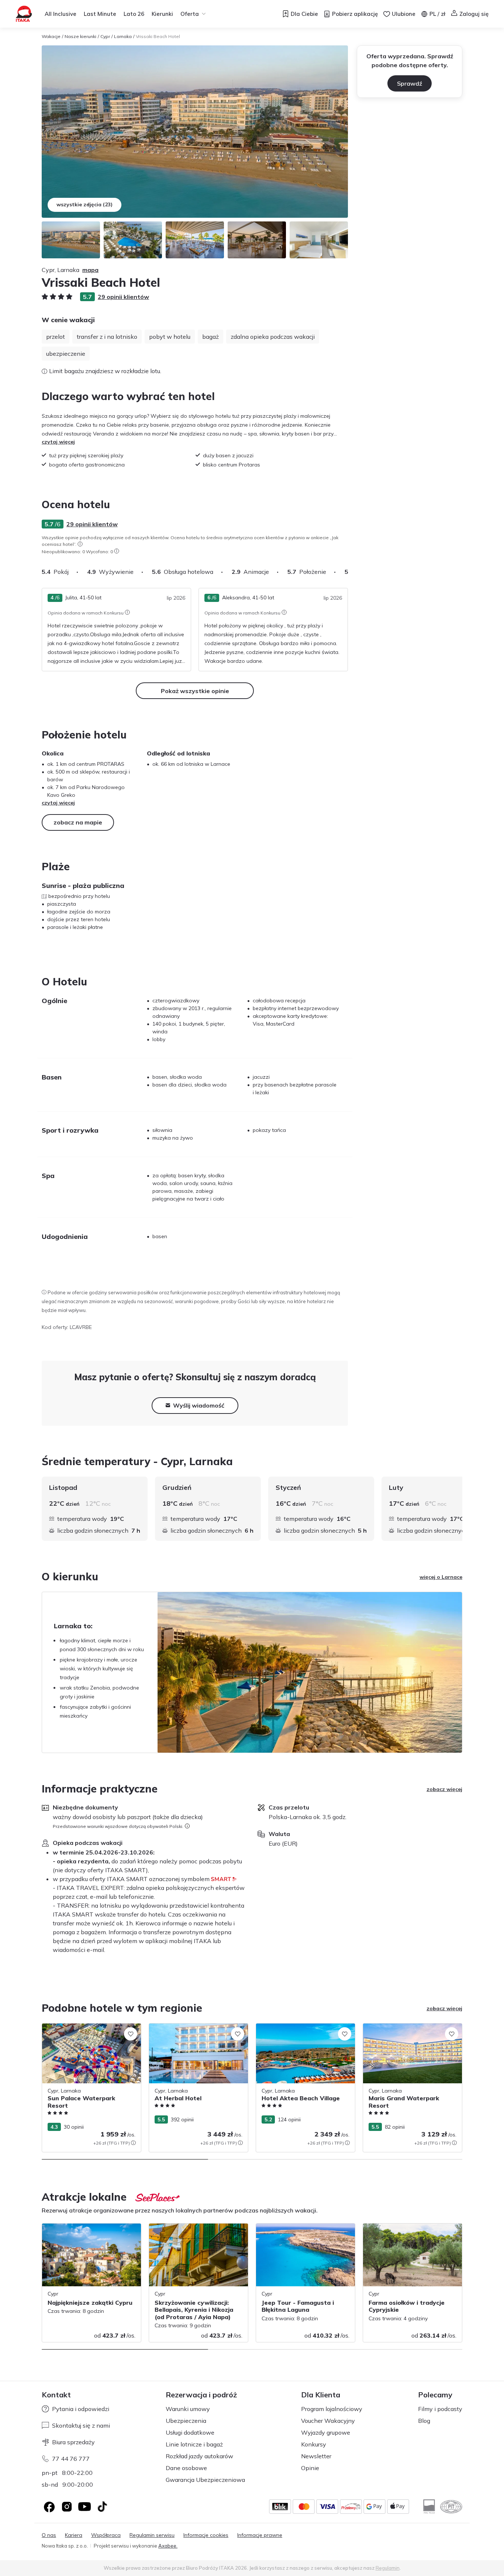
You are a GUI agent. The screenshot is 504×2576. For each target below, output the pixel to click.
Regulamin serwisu (152, 2535)
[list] (80, 544)
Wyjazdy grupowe (326, 2432)
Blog (424, 2421)
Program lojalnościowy (332, 2409)
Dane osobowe (186, 2468)
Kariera (74, 2535)
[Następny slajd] (348, 572)
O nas (49, 2535)
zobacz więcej (444, 1789)
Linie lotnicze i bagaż (194, 2444)
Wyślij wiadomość (199, 1405)
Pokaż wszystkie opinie (195, 691)
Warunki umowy (188, 2409)
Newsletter (316, 2456)
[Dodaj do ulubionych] (131, 2034)
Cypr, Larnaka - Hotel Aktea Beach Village (298, 2031)
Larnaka (123, 36)
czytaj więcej (58, 442)
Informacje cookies (206, 2535)
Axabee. (168, 2546)
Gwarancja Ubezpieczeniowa (205, 2480)
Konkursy (314, 2444)
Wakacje (51, 36)
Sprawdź (410, 83)
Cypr (105, 36)
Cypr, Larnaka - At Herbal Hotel (187, 2027)
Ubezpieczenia (186, 2421)
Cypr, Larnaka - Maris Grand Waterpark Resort (411, 2031)
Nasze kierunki (80, 36)
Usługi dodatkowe (190, 2432)
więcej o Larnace (441, 1577)
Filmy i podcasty (440, 2409)
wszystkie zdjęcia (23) (84, 204)
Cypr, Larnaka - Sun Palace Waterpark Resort (89, 2031)
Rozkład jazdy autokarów (199, 2456)
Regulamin (388, 2568)
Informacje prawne (260, 2535)
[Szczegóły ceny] (133, 2143)
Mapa (90, 270)
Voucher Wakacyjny (328, 2421)
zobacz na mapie (78, 822)
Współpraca (106, 2535)
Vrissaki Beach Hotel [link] (158, 36)
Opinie (310, 2468)
